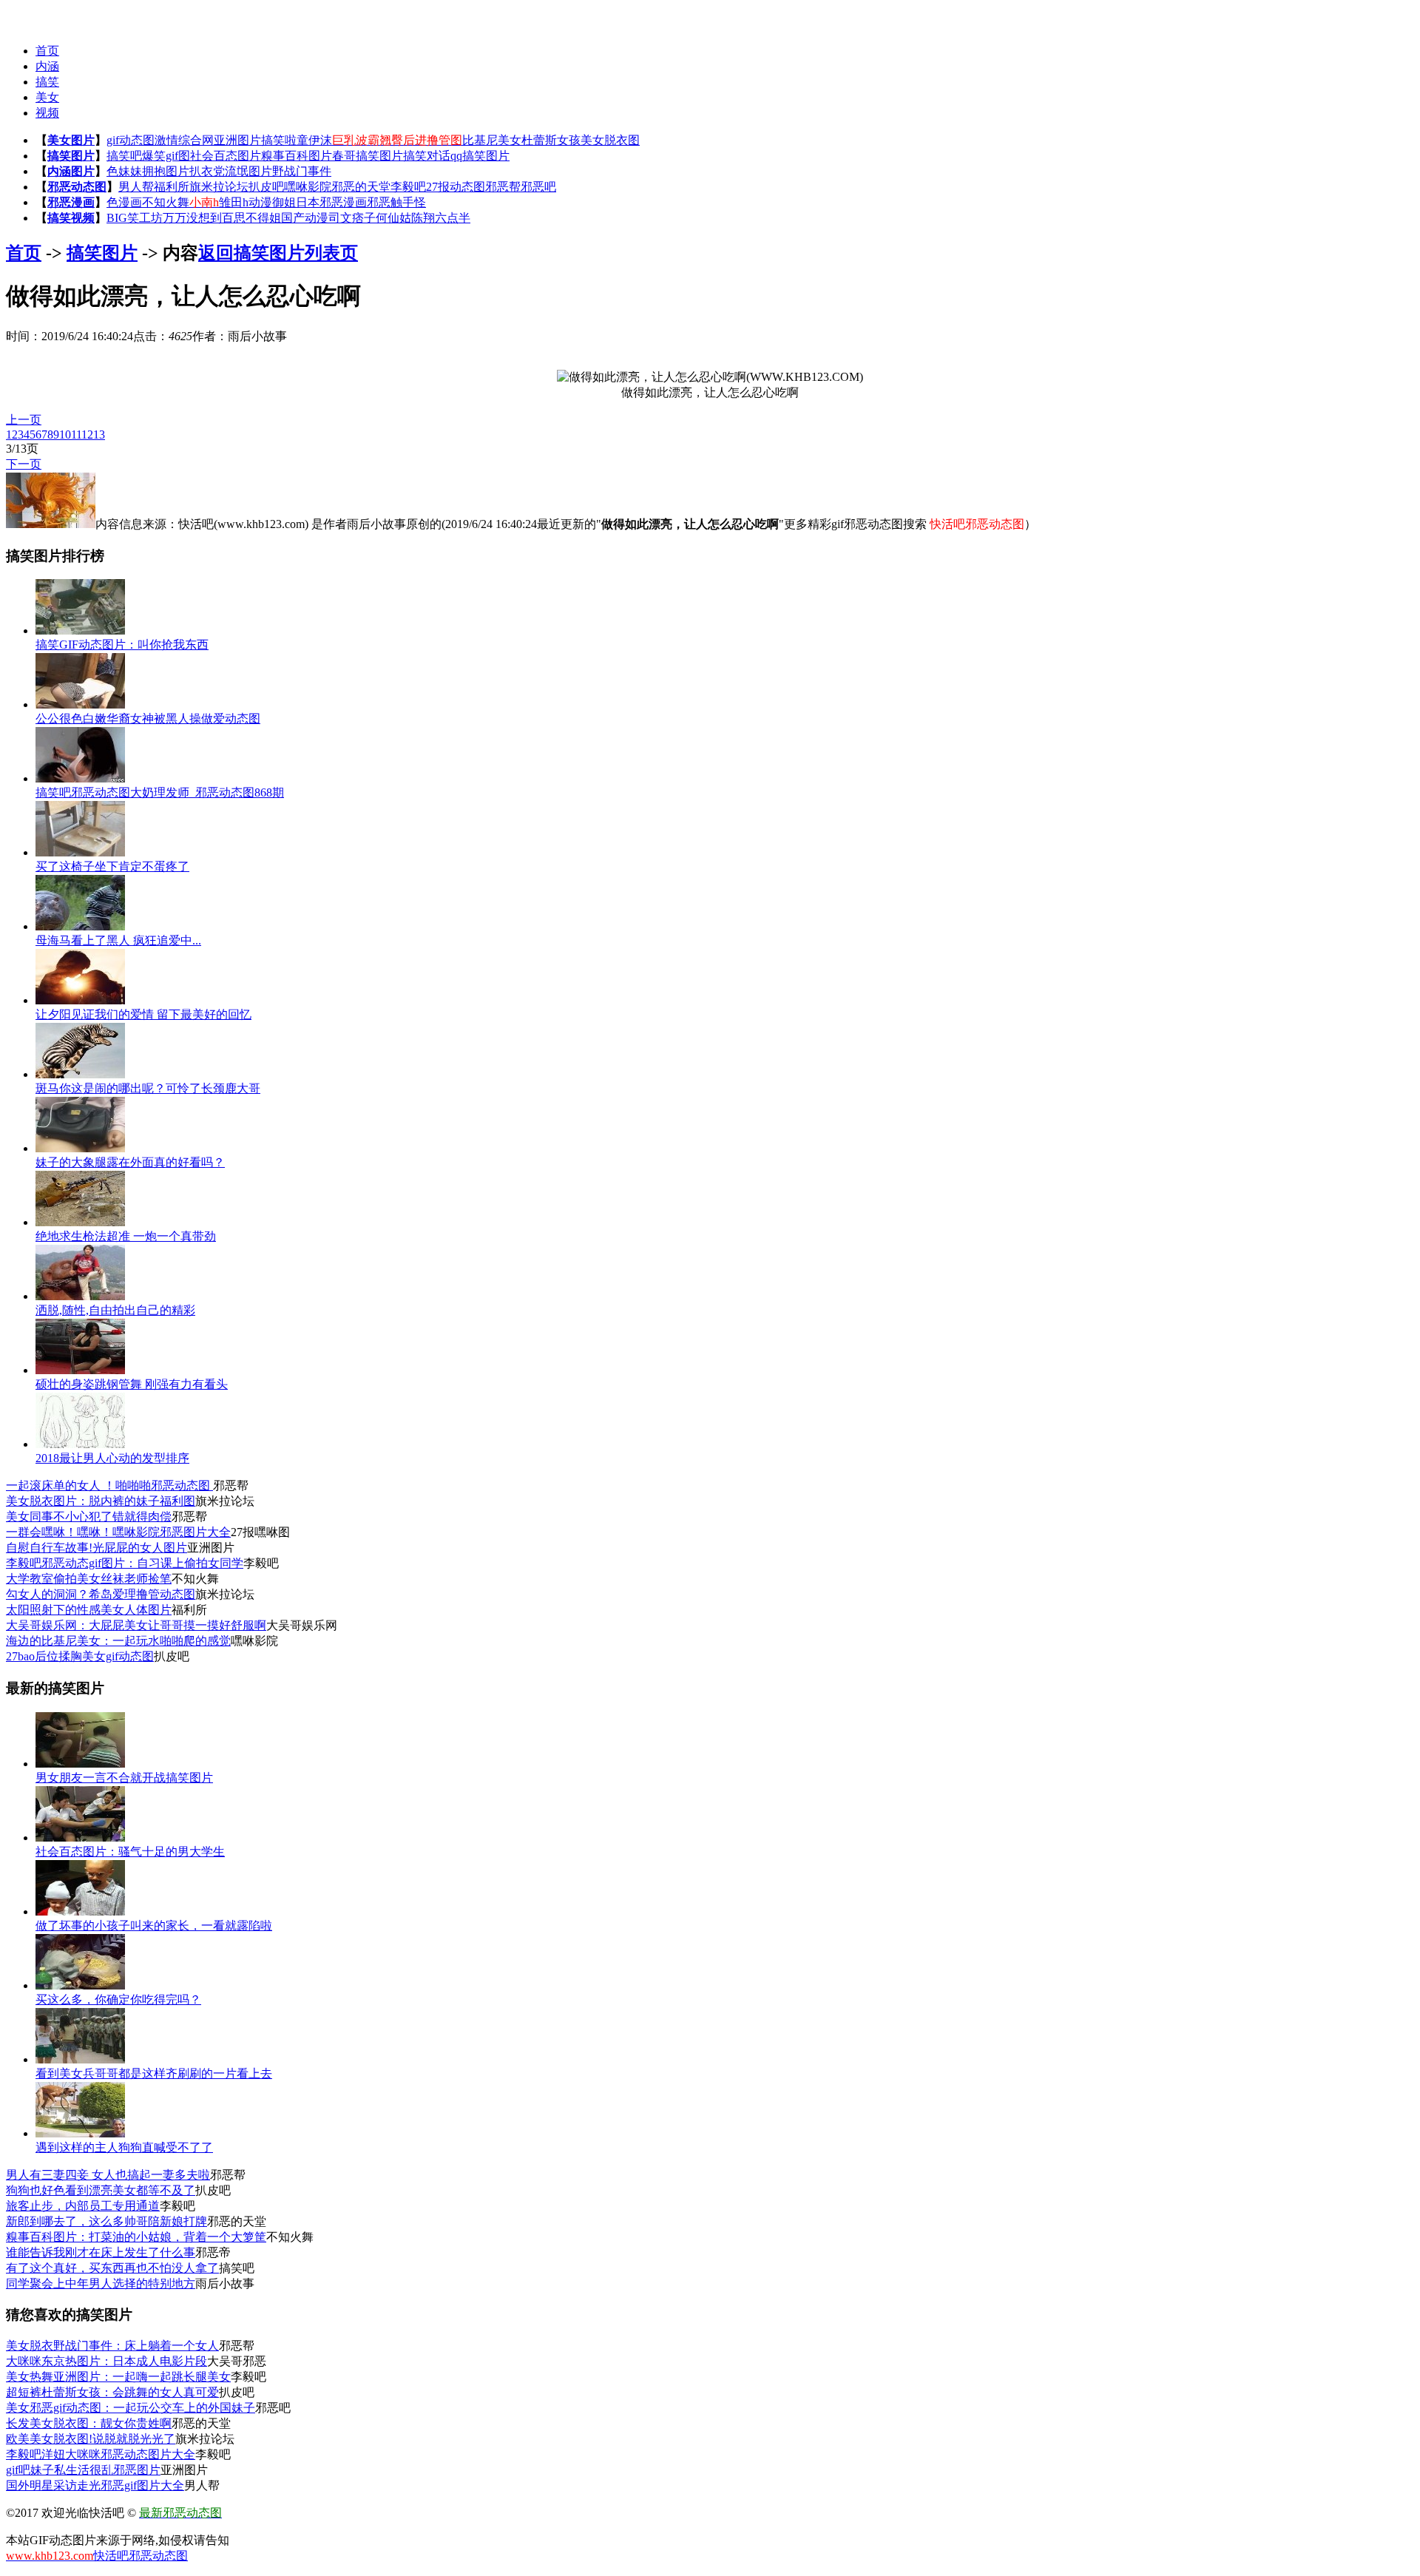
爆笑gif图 (166, 156)
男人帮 (136, 187)
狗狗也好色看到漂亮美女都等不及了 (101, 2190)
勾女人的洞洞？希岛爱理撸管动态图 (101, 1594)
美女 (47, 97)
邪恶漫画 (71, 202)
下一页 (24, 464)
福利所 (172, 187)
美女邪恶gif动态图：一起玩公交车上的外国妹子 (131, 2408)
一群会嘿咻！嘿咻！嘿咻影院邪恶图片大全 (118, 1532)
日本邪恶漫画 (331, 202)
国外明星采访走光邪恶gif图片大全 (95, 2485)
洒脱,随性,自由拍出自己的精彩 (115, 1310)
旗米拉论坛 (219, 187)
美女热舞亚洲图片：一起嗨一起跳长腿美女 (118, 2377)
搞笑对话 (427, 156)
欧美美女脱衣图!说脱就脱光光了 (91, 2439)
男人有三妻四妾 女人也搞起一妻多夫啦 (108, 2175)
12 (87, 435)
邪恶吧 (538, 187)
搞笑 (47, 82)
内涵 (47, 66)
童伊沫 (314, 140)
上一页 (24, 420)
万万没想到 (192, 218)
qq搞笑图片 (480, 156)
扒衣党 (207, 171)
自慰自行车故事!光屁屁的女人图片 (97, 1548)
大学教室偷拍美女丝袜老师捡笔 (89, 1579)
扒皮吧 (266, 187)
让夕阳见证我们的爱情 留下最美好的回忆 (143, 1014)
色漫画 (124, 202)
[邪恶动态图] (35, 15)
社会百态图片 (226, 156)
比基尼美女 (492, 140)
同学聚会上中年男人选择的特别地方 (101, 2283)
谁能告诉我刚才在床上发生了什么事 (101, 2252)
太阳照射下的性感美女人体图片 (89, 1610)
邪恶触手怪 (396, 202)
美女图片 (71, 140)
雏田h (234, 202)
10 (65, 435)
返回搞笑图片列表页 (278, 253)
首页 (47, 51)
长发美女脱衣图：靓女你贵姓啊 (89, 2423)
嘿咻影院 (308, 187)
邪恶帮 (503, 187)
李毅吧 (408, 187)
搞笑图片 (71, 156)
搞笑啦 (279, 140)
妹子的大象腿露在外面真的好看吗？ (130, 1162)
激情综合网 (184, 140)
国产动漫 (305, 218)
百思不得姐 (251, 218)
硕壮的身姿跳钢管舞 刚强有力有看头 (132, 1384)
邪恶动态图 (77, 187)
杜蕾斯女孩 (551, 140)
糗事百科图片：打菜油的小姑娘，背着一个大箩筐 (136, 2237)
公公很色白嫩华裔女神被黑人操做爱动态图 (148, 719)
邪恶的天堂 (361, 187)
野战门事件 (302, 171)
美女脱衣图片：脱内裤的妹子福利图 (101, 1501)
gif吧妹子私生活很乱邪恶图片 (83, 2470)
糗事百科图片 (297, 156)
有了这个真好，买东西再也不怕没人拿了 (112, 2268)
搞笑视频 (71, 218)
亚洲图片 (237, 140)
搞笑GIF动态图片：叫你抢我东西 (122, 645)
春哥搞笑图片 (368, 156)
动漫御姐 (272, 202)
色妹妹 (124, 171)
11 (76, 435)
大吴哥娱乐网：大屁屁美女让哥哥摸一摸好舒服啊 (136, 1625)
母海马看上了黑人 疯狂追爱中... (118, 940)
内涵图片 (71, 171)
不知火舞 (166, 202)
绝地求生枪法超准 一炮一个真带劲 (126, 1236)
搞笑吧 (124, 156)
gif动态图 (131, 140)
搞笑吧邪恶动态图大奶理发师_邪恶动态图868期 (160, 792)
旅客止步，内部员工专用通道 (83, 2206)
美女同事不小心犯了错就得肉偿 (89, 1517)
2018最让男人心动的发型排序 (112, 1458)
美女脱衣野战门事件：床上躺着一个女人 (112, 2346)
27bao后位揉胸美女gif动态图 (80, 1656)
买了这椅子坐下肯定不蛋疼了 (112, 866)
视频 (47, 113)
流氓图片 (248, 171)
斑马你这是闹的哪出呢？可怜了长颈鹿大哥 (148, 1088)
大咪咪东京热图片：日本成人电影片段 (106, 2361)
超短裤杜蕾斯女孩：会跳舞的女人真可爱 (112, 2392)
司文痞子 (352, 218)
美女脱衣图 (610, 140)
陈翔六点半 (441, 218)
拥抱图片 (166, 171)
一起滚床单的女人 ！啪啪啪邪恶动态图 (109, 1485)
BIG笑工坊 (135, 218)
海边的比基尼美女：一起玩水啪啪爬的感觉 (118, 1641)
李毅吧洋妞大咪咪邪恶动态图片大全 (101, 2454)
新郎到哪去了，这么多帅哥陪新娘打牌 (106, 2221)
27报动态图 (456, 187)
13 (99, 435)
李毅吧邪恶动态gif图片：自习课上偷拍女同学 (125, 1563)
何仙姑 (393, 218)
